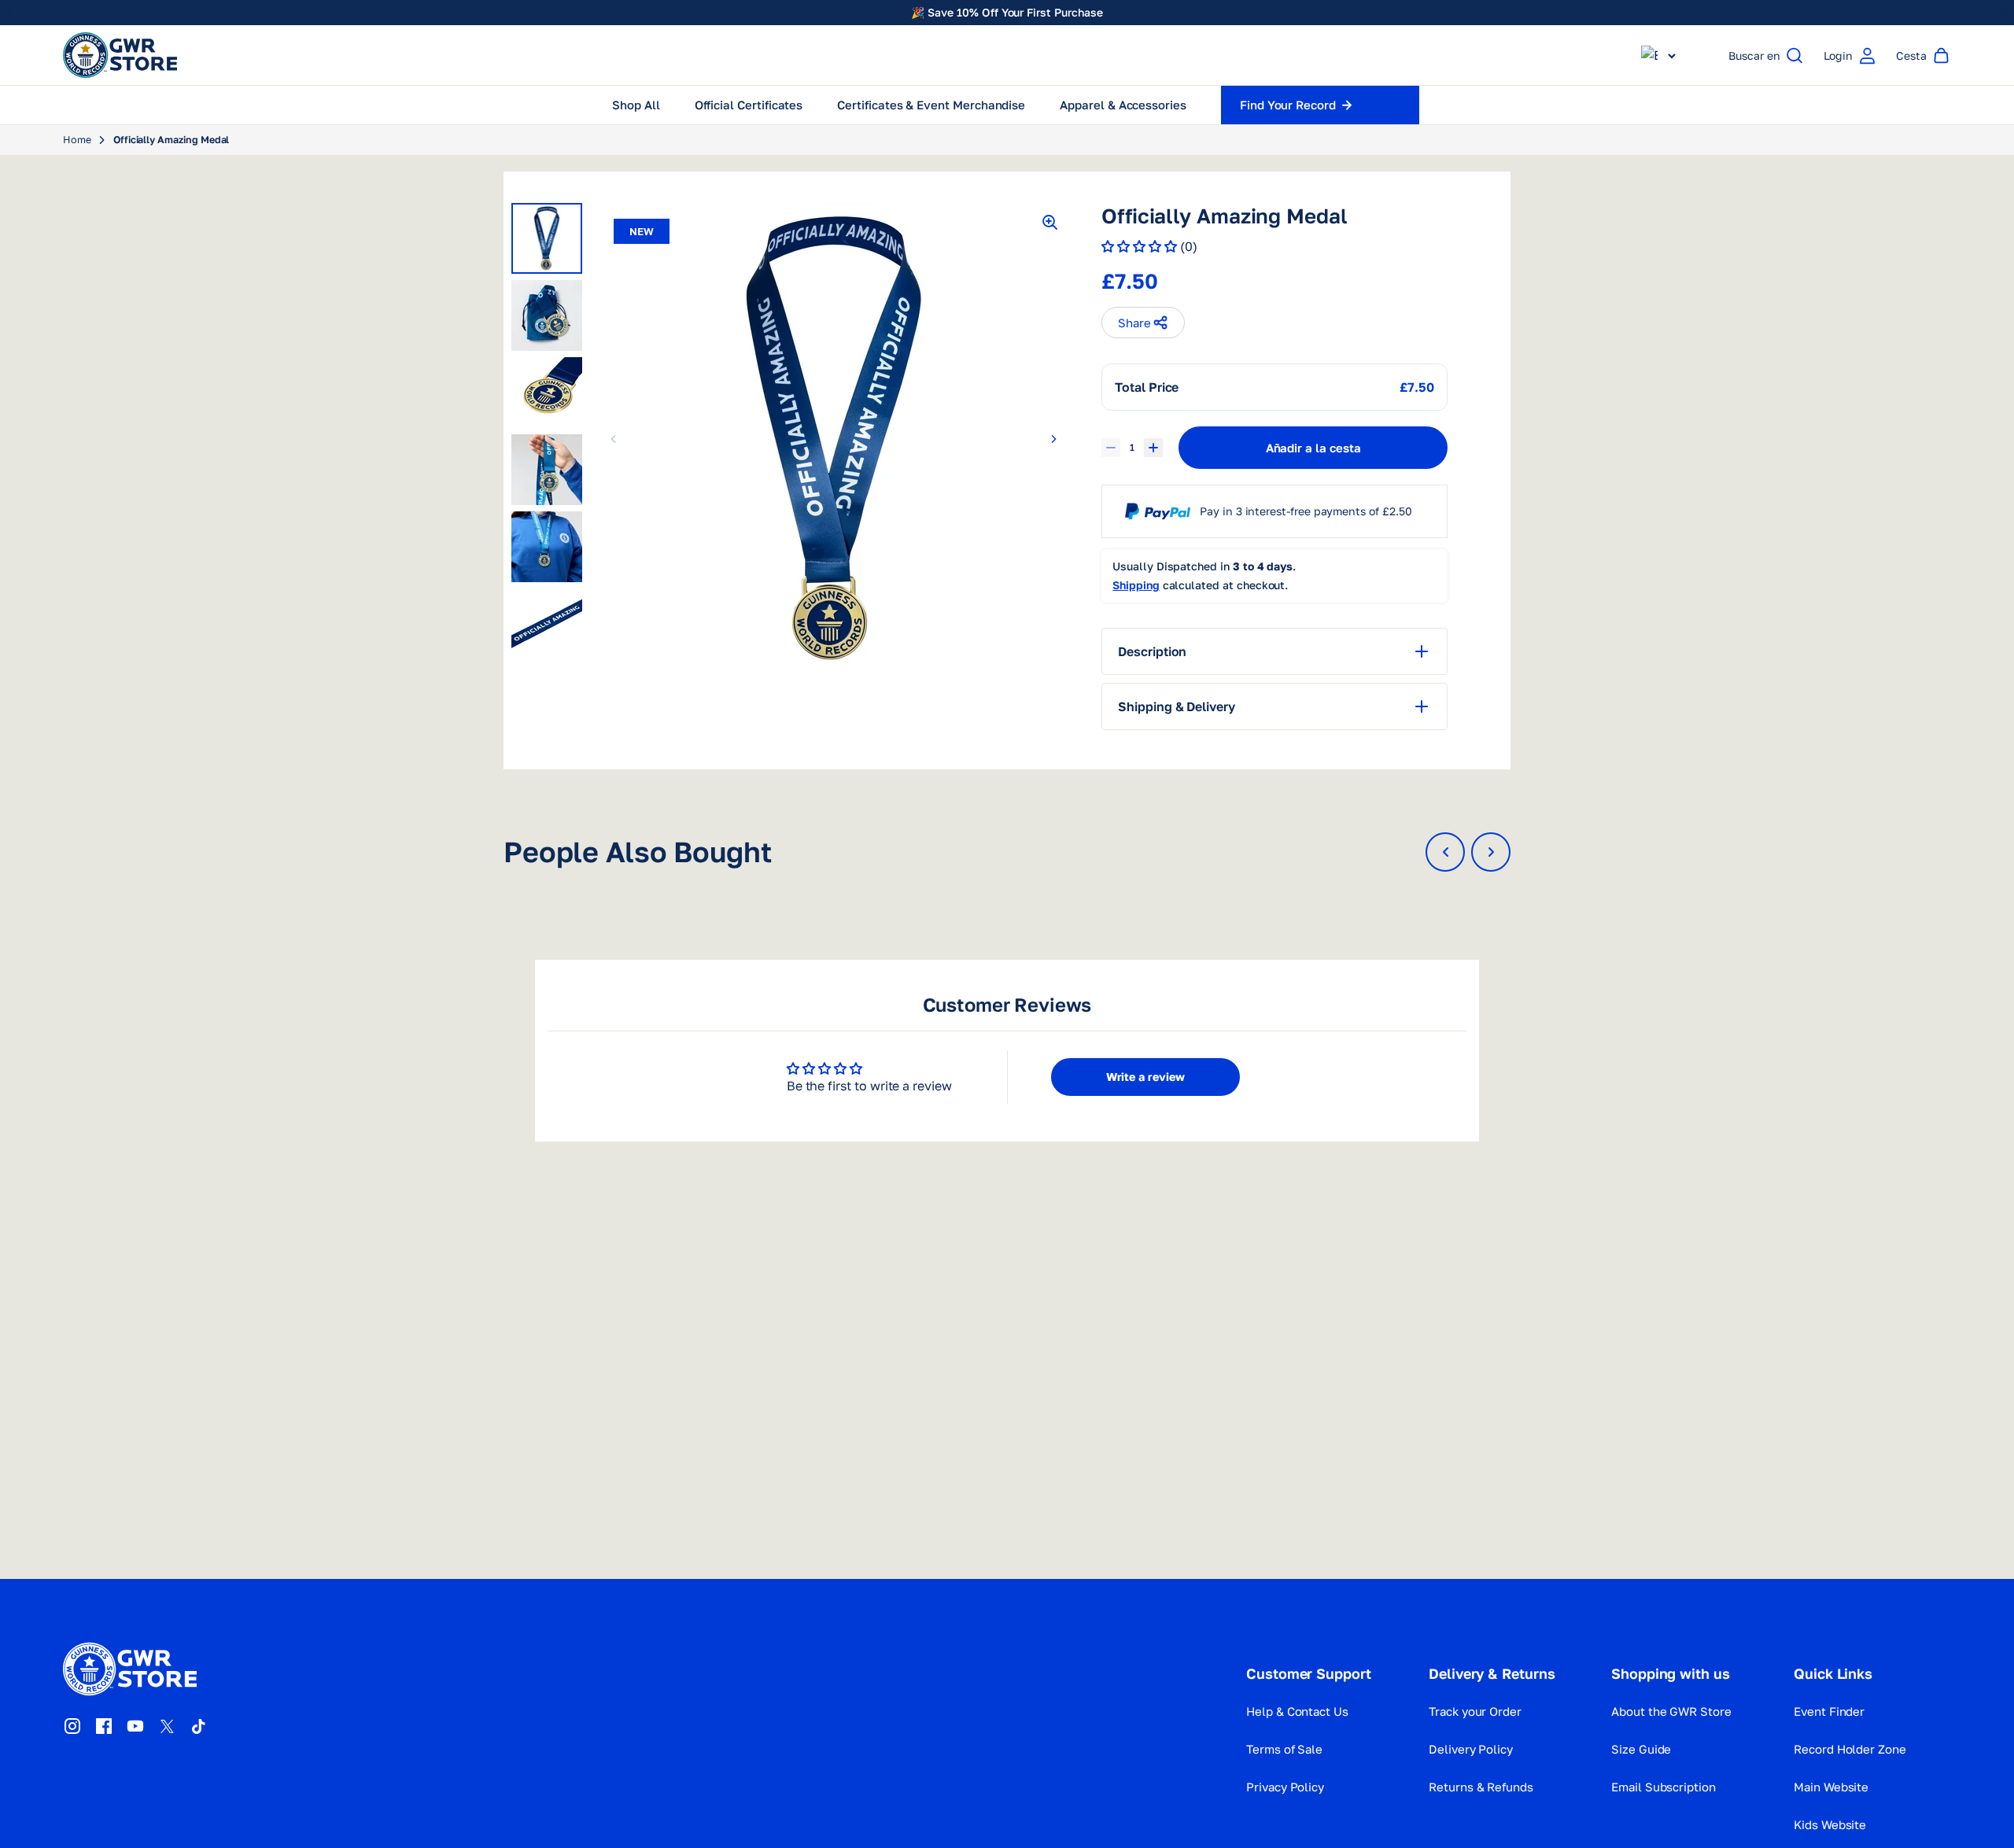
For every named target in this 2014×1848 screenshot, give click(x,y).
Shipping (1136, 585)
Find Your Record (1288, 105)
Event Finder (1829, 1711)
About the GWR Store (1671, 1711)
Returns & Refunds (1481, 1787)
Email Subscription (1664, 1787)
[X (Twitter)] (167, 1726)
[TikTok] (198, 1726)
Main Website (1831, 1787)
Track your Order (1475, 1711)
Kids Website (1830, 1824)
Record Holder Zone (1850, 1749)
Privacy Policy (1285, 1787)
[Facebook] (104, 1726)
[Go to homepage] (120, 55)
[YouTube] (135, 1726)
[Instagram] (72, 1726)
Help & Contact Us (1297, 1711)
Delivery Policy (1471, 1749)
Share (1134, 323)
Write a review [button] (1145, 1077)
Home (77, 140)
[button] (1658, 55)
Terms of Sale (1284, 1749)
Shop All (636, 105)
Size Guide (1641, 1749)
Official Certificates (749, 105)
